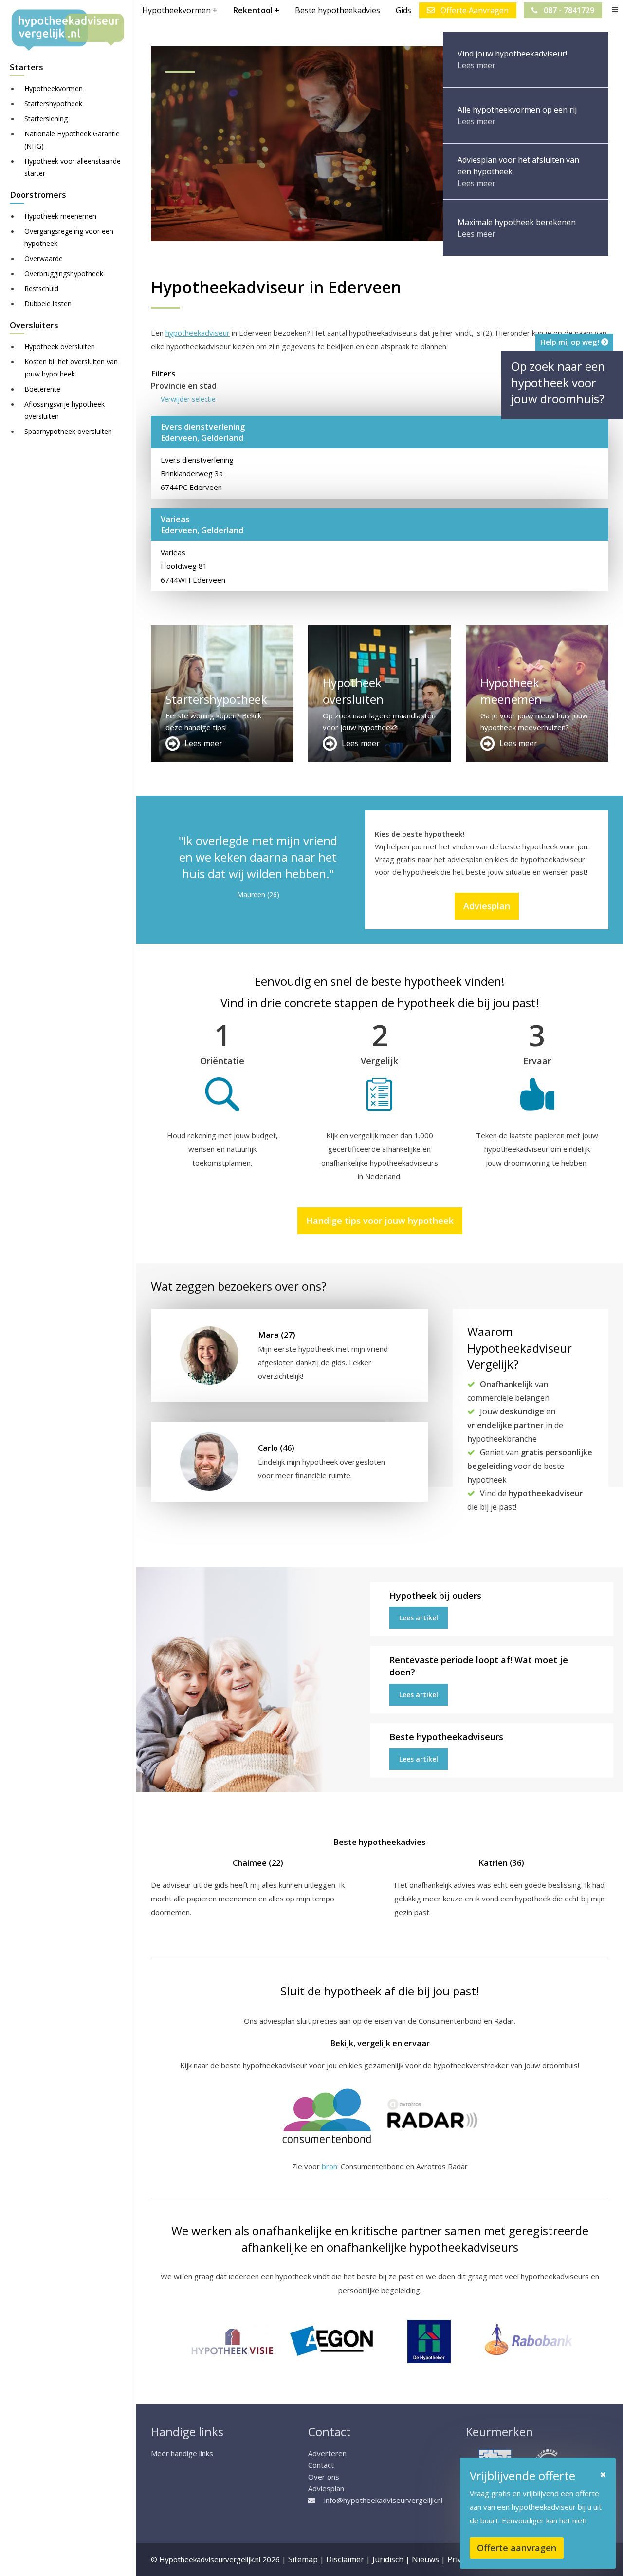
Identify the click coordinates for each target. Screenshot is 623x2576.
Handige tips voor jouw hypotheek (380, 1221)
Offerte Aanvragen (474, 10)
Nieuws (425, 2559)
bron (330, 2166)
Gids (403, 10)
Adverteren (327, 2453)
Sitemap (303, 2559)
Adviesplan (487, 906)
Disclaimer (345, 2559)
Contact (321, 2465)
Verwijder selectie (188, 399)
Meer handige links (182, 2453)
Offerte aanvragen (517, 2548)
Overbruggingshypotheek (64, 273)
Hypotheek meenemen (60, 216)
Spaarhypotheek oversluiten (68, 431)
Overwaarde (44, 258)
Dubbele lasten (48, 304)
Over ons (324, 2477)
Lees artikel (419, 1618)
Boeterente (42, 389)
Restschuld (41, 289)
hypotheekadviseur (198, 333)
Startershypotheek (53, 103)
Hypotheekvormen (54, 88)
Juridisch (388, 2559)
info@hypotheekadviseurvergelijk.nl (383, 2500)
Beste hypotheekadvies (338, 10)
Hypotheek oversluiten (60, 347)
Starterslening (46, 119)
